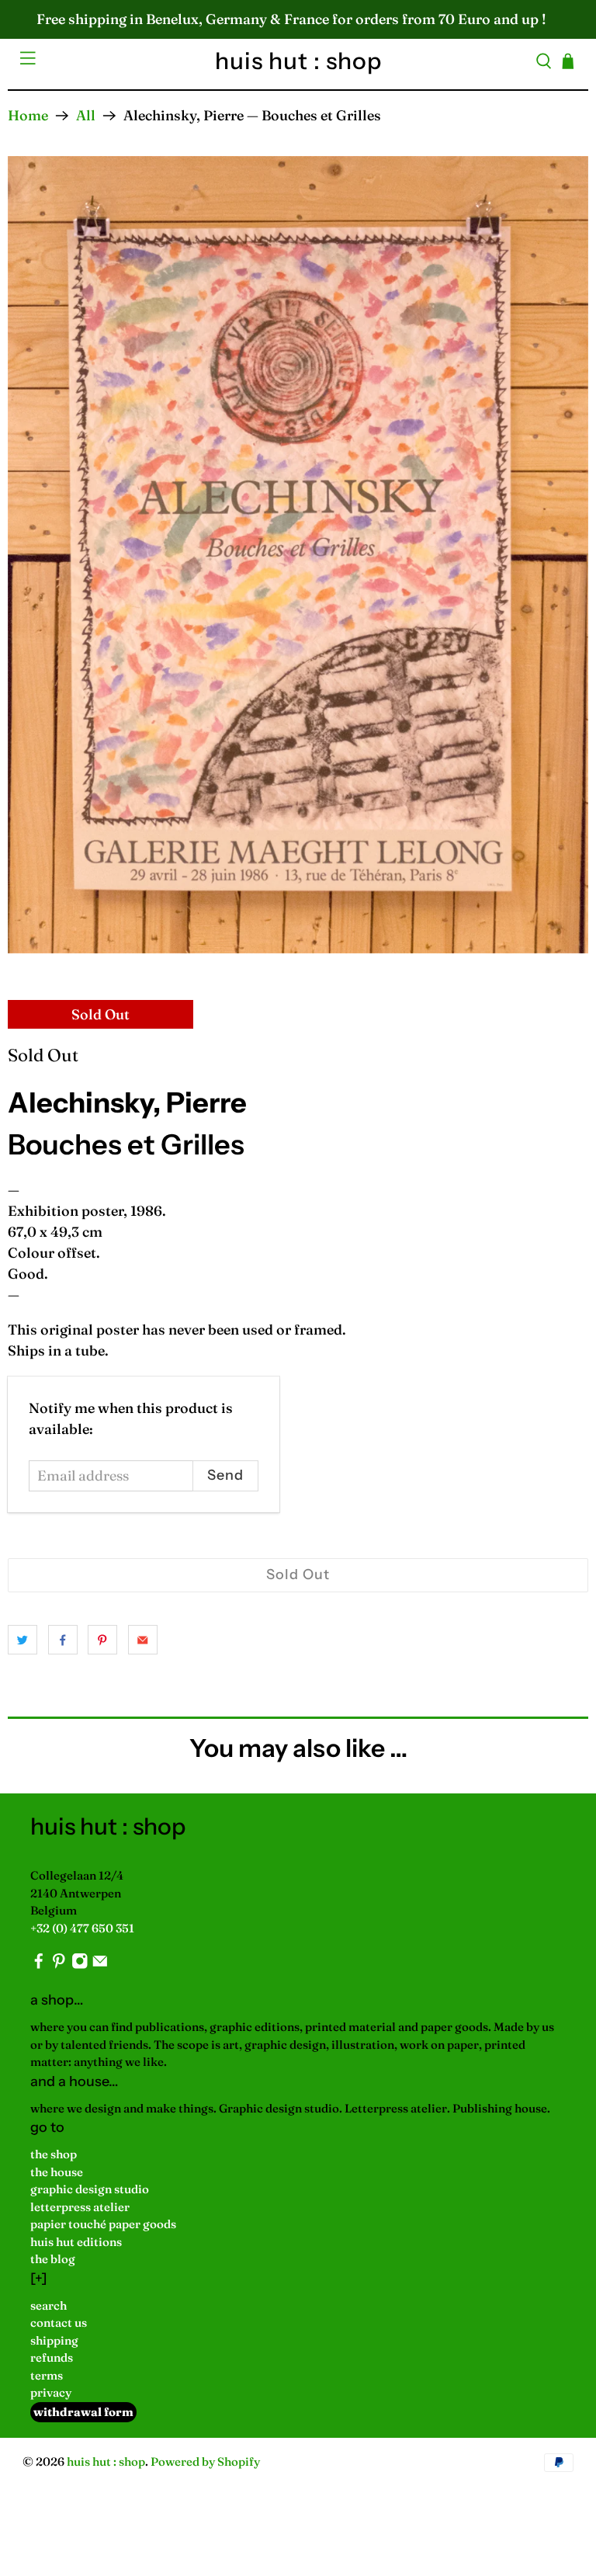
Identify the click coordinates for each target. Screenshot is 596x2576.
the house (57, 2172)
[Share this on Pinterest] (102, 1640)
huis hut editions (76, 2242)
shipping (54, 2340)
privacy (51, 2392)
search (49, 2305)
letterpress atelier (80, 2207)
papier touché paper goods (103, 2224)
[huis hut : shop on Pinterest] (59, 1965)
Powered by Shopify (205, 2461)
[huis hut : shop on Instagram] (80, 1965)
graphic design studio (90, 2189)
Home (28, 116)
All (86, 116)
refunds (52, 2357)
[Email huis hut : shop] (100, 1965)
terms (47, 2375)
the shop (54, 2154)
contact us (59, 2323)
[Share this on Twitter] (23, 1640)
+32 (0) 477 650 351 (82, 1928)
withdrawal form (83, 2412)
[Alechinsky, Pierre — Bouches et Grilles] (298, 554)
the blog (53, 2259)
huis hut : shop (106, 2461)
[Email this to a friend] (143, 1640)
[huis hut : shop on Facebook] (39, 1965)
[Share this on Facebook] (63, 1640)
